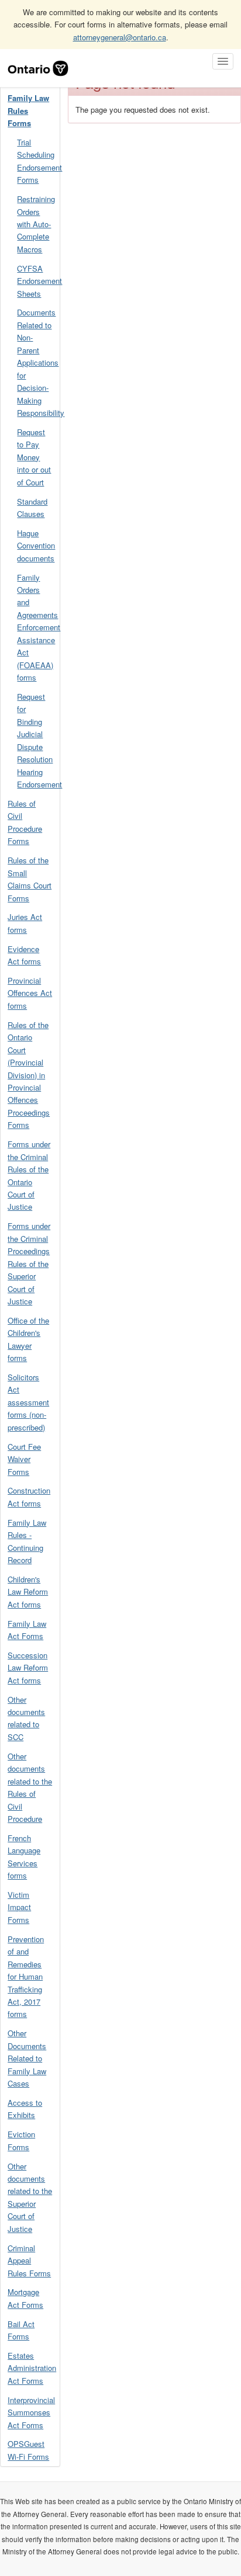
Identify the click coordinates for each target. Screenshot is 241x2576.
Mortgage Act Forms (25, 2298)
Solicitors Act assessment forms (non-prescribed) (28, 1402)
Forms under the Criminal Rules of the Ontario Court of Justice (29, 1175)
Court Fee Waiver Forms (24, 1459)
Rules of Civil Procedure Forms (25, 822)
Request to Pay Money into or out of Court (34, 457)
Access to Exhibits (25, 2109)
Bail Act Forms (21, 2330)
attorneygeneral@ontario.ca (120, 37)
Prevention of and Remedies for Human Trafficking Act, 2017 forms (26, 1977)
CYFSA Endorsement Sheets (38, 281)
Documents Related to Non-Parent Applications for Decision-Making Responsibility (38, 362)
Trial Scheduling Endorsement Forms (38, 161)
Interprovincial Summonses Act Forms (31, 2412)
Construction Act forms (29, 1497)
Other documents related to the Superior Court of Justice (30, 2197)
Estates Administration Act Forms (32, 2368)
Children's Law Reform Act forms (28, 1592)
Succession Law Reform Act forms (28, 1668)
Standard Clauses (32, 508)
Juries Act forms (25, 923)
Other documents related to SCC (26, 1718)
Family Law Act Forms (27, 1630)
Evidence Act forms (24, 955)
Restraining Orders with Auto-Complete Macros (36, 224)
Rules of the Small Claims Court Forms (30, 879)
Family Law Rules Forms (28, 110)
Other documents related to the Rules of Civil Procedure (30, 1787)
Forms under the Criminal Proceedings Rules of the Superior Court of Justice (29, 1263)
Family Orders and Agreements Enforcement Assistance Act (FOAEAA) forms (38, 628)
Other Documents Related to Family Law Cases (27, 2058)
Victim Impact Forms (19, 1907)
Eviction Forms (21, 2140)
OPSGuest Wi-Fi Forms (28, 2450)
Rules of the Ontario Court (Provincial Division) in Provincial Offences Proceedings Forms (29, 1075)
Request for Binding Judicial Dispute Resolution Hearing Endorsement (38, 740)
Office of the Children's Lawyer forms (28, 1339)
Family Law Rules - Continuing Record (27, 1541)
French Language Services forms (24, 1857)
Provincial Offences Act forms (30, 993)
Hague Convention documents (36, 546)
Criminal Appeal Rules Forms (29, 2261)
